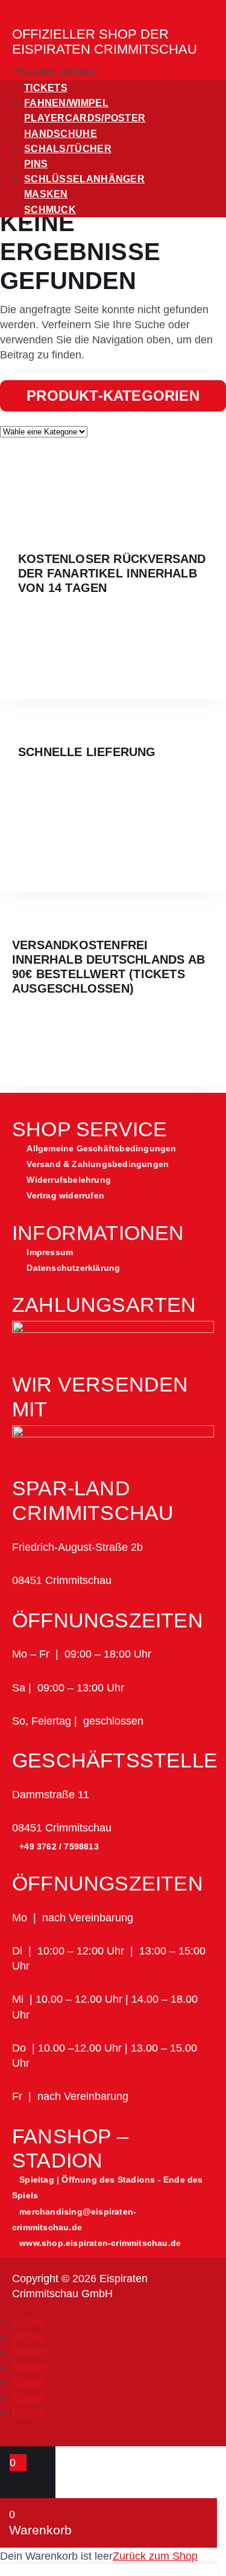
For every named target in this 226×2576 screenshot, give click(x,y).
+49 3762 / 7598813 (59, 1846)
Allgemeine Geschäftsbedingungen (101, 1148)
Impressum (50, 1252)
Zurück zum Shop (155, 2556)
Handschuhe (61, 134)
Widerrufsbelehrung (69, 1180)
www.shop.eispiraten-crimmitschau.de (100, 2243)
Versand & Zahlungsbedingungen (98, 1164)
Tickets (46, 88)
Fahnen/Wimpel (66, 103)
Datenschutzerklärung (73, 1268)
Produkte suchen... (57, 71)
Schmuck (50, 210)
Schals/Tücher (68, 149)
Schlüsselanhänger (84, 179)
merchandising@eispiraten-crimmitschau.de (74, 2219)
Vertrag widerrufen (65, 1195)
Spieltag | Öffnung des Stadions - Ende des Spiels (108, 2187)
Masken (46, 194)
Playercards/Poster (85, 118)
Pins (36, 164)
